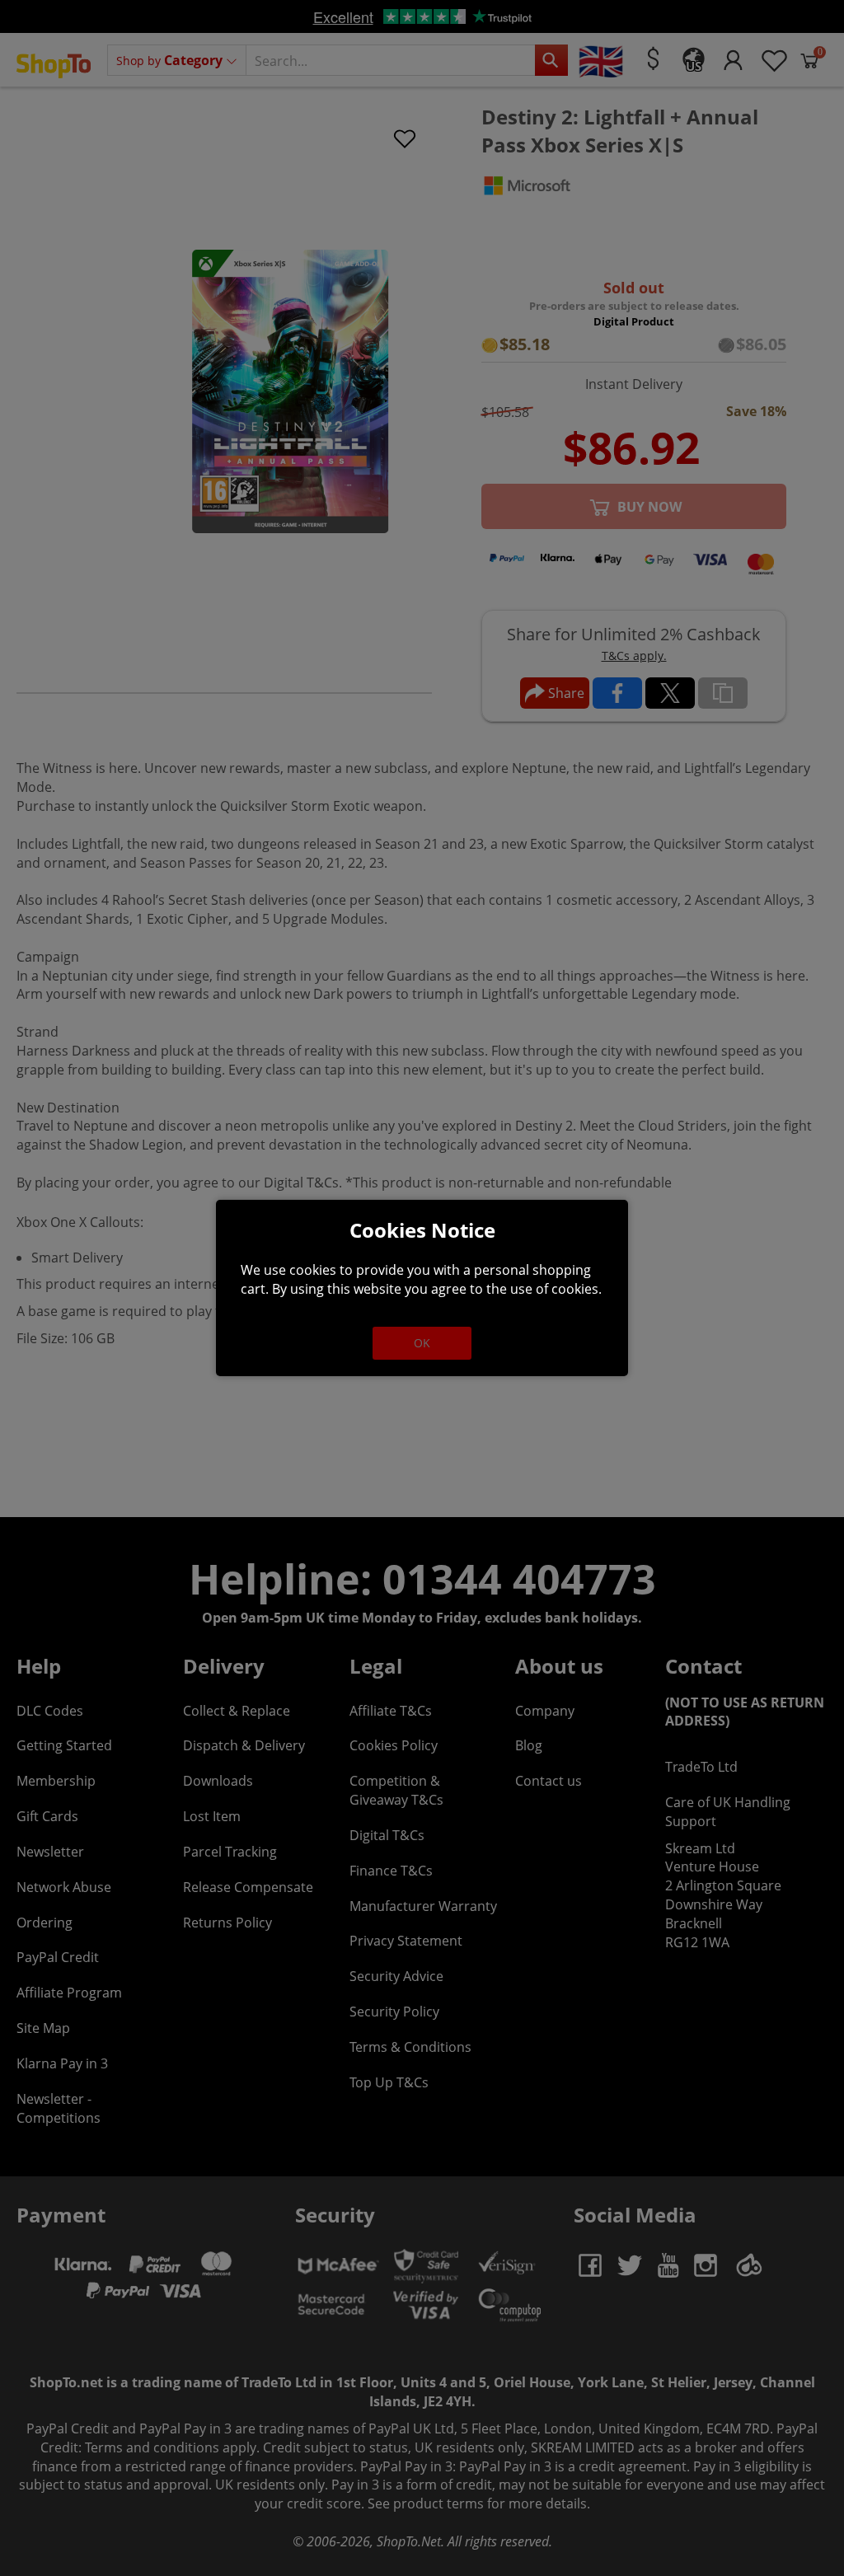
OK (422, 1343)
